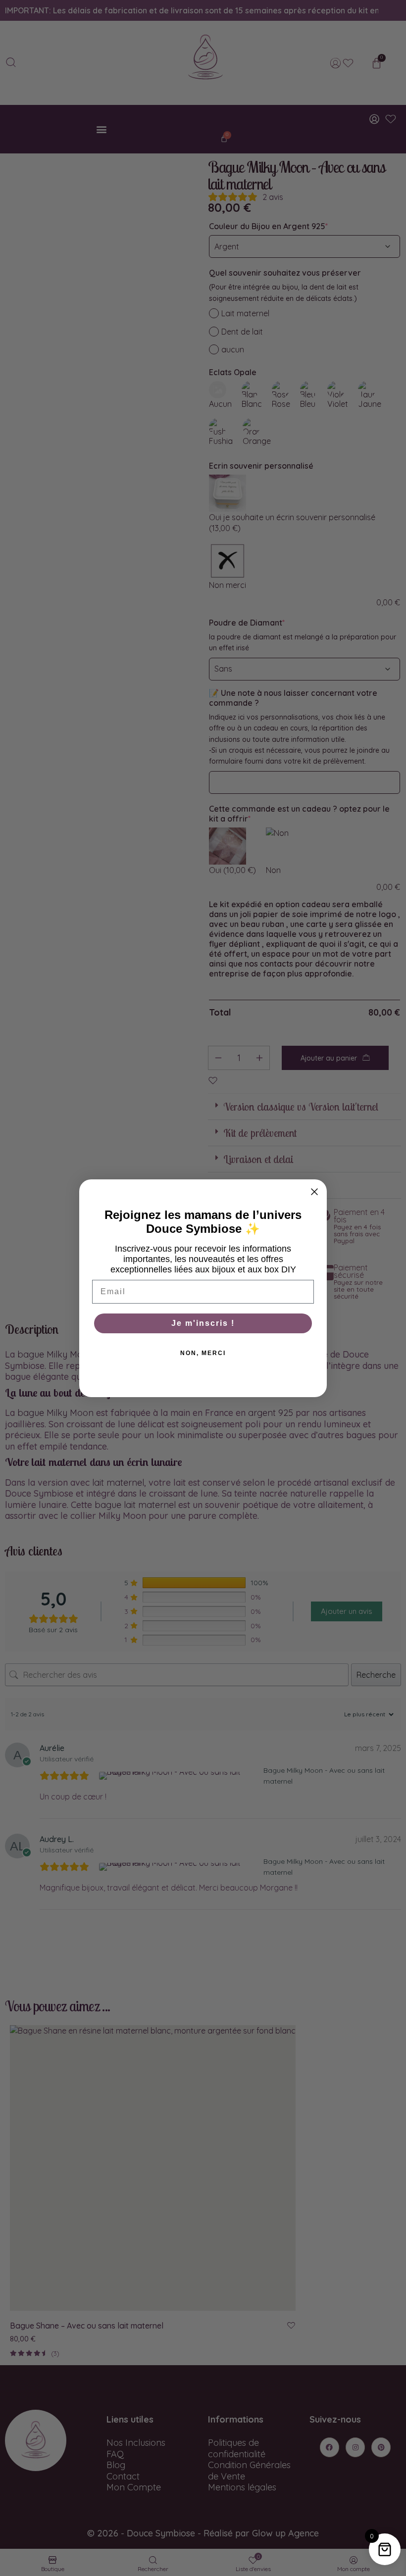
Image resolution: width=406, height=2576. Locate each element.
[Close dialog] (314, 1192)
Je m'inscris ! (203, 1323)
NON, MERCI (203, 1353)
